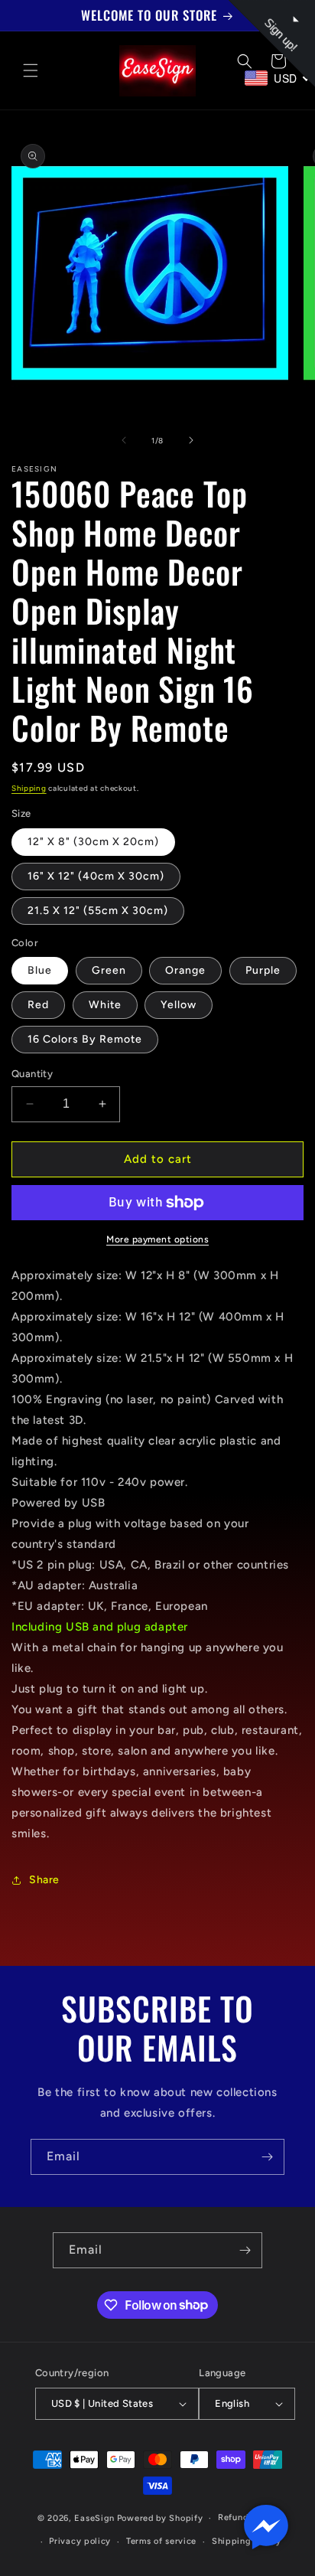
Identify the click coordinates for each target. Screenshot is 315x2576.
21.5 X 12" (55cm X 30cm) (98, 911)
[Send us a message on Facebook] (266, 2527)
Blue (40, 970)
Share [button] (44, 1880)
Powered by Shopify (160, 2518)
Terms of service (161, 2541)
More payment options (157, 1239)
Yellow (179, 1005)
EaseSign (94, 2518)
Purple (263, 970)
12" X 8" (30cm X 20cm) (93, 842)
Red (38, 1005)
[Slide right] (191, 440)
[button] (31, 70)
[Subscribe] (267, 2157)
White (105, 1005)
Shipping (29, 788)
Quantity (32, 1074)
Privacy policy (80, 2541)
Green (109, 970)
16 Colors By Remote (85, 1039)
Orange (185, 970)
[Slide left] (124, 440)
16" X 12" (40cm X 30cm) (96, 876)
